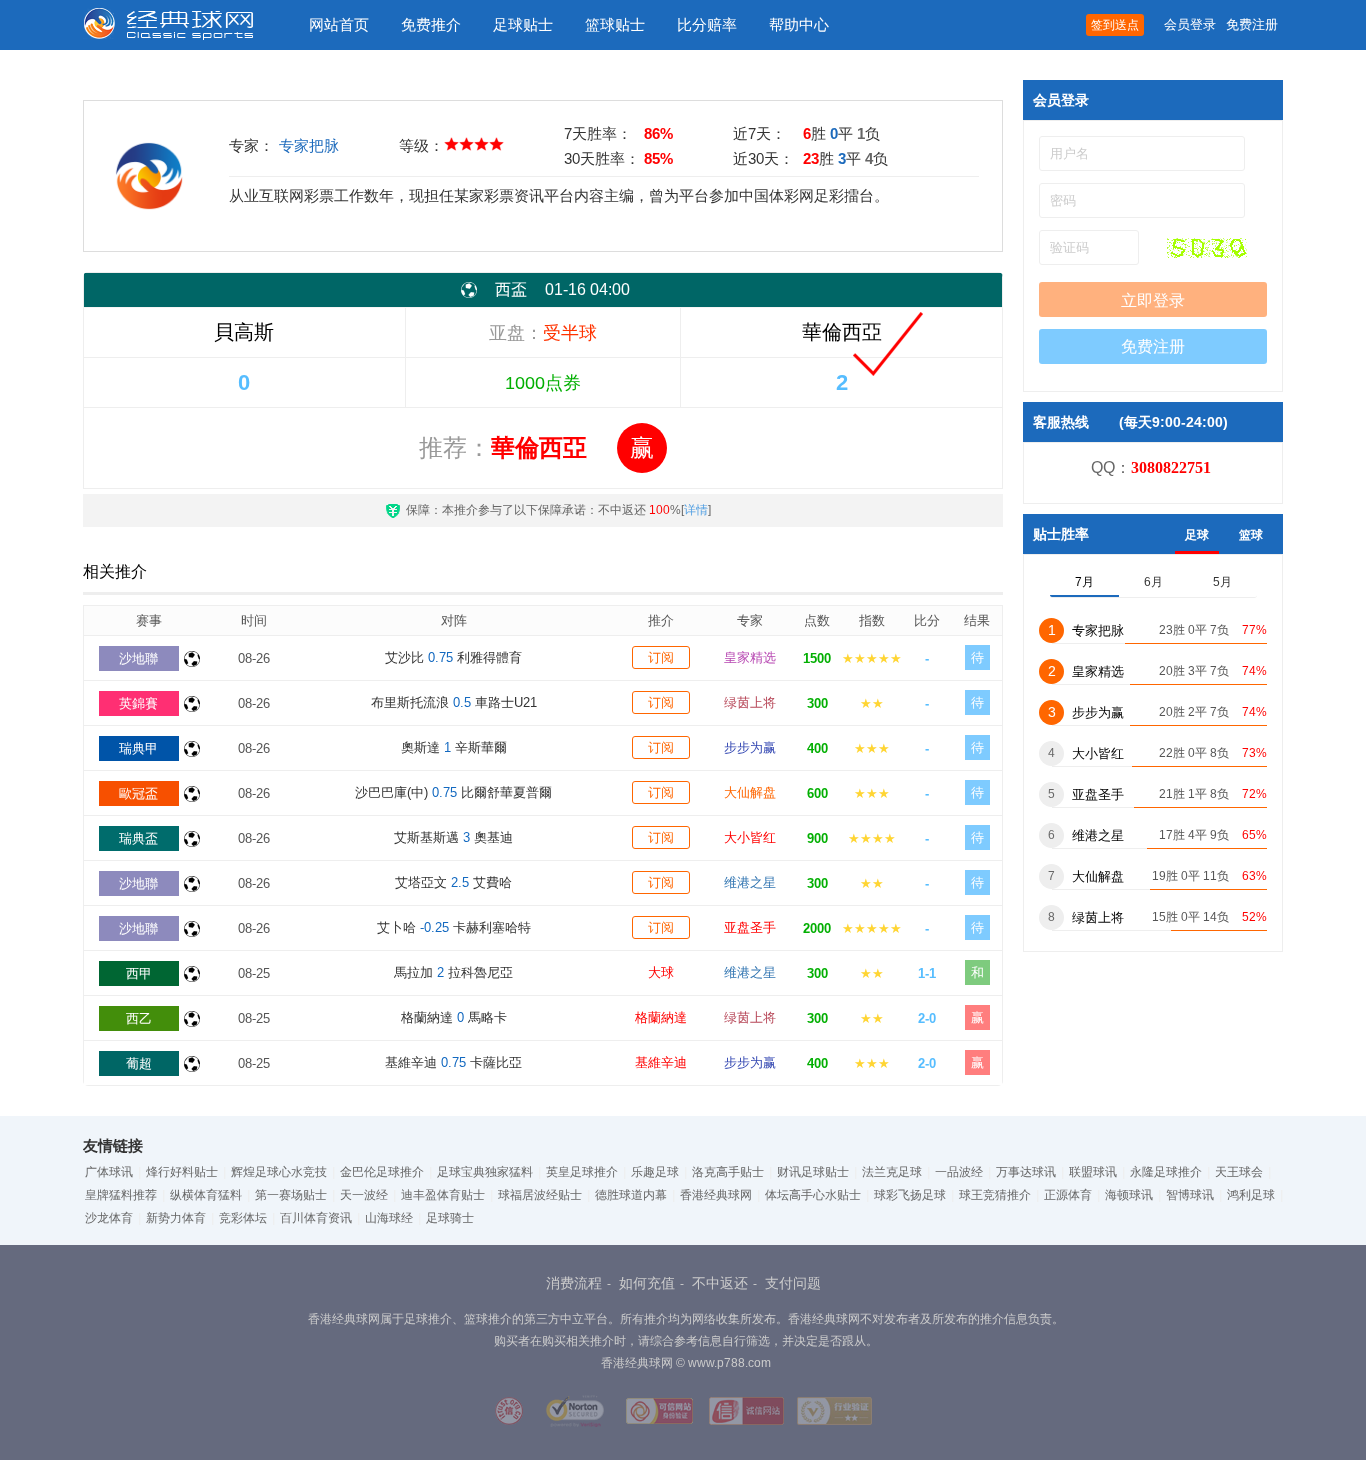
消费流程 (574, 1283)
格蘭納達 (661, 1017)
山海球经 (389, 1218)
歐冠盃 (138, 793)
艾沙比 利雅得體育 (453, 657)
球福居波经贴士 (540, 1195)
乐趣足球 (655, 1172)
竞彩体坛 (243, 1218)
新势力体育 (176, 1218)
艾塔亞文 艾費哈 (453, 882)
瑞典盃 (138, 838)
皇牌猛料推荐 (121, 1195)
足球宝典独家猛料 (485, 1172)
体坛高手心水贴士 (813, 1195)
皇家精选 (750, 657)
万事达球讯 (1026, 1172)
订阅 (661, 657)
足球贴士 (523, 24)
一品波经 (959, 1172)
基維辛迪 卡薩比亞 (453, 1062)
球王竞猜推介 (995, 1195)
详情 (696, 510)
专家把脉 (309, 145)
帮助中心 (799, 24)
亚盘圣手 (750, 927)
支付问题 (793, 1283)
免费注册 (1252, 24)
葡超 (139, 1063)
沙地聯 (138, 658)
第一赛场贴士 (291, 1195)
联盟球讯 (1093, 1172)
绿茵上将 (750, 702)
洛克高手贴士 (728, 1172)
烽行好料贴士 (182, 1172)
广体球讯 (109, 1172)
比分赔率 (707, 24)
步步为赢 (750, 747)
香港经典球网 (716, 1195)
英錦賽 (138, 703)
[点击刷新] (1207, 248)
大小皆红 (750, 837)
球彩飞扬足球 (910, 1195)
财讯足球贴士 (813, 1172)
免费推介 (431, 24)
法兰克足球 (892, 1172)
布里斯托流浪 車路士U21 (454, 702)
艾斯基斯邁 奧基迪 (453, 837)
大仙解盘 (750, 792)
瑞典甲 (138, 748)
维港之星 (750, 882)
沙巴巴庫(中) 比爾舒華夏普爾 (453, 792)
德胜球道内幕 (631, 1195)
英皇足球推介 (582, 1172)
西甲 (139, 973)
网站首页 (339, 24)
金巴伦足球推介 (382, 1172)
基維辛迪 (661, 1062)
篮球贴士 (615, 24)
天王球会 (1239, 1172)
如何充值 (647, 1283)
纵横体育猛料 (206, 1195)
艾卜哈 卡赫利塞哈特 (454, 927)
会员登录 (1190, 24)
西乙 (139, 1018)
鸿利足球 (1251, 1195)
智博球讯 (1190, 1195)
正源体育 (1068, 1195)
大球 (661, 972)
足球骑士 (450, 1218)
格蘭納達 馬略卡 (454, 1017)
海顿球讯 (1129, 1195)
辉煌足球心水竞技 (279, 1172)
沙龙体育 (109, 1218)
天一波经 (364, 1195)
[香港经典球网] (183, 25)
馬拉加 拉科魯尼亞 (453, 972)
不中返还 (720, 1283)
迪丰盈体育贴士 (443, 1195)
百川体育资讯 (316, 1218)
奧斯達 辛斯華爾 (454, 747)
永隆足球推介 (1166, 1172)
